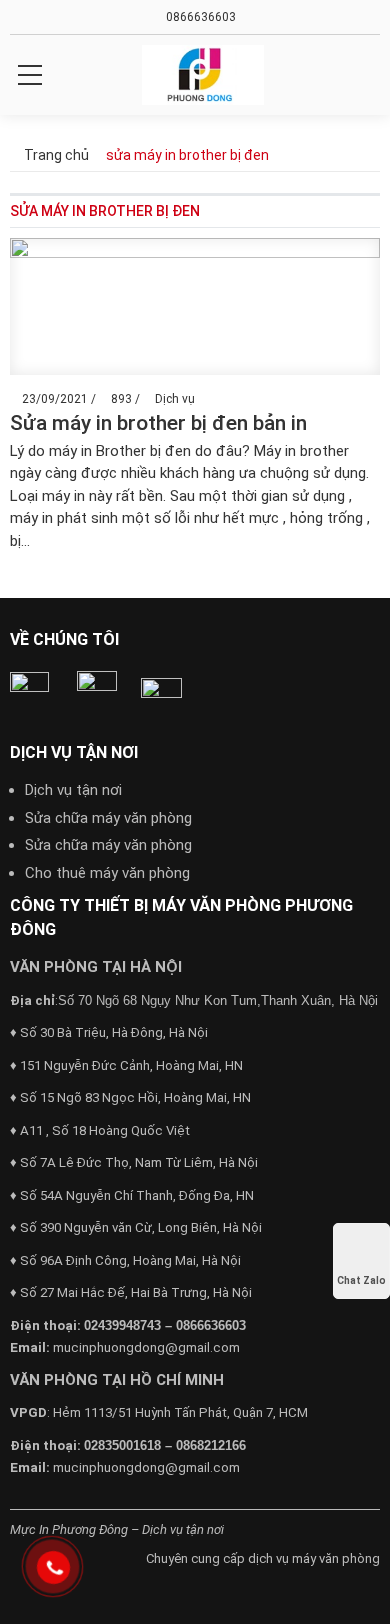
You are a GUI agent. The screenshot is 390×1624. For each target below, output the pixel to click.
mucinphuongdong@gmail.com (146, 1347)
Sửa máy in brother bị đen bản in (158, 423)
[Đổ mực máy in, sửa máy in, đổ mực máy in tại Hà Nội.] (202, 75)
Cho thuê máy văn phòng (107, 873)
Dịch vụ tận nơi (73, 790)
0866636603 (199, 17)
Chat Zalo (361, 1280)
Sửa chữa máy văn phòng (108, 818)
